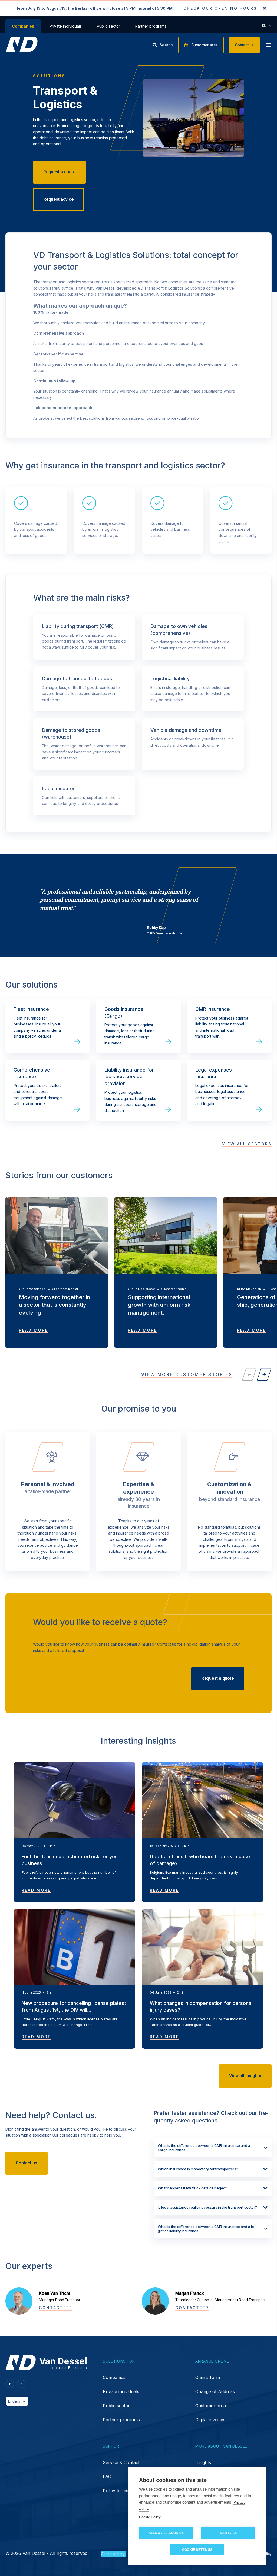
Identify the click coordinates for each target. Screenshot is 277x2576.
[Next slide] (264, 1374)
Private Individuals (66, 26)
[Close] (265, 9)
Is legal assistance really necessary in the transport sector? (207, 2207)
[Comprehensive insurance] (48, 1090)
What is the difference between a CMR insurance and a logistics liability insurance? (207, 2229)
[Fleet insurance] (48, 1026)
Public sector (108, 26)
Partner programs (151, 26)
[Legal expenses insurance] (229, 1090)
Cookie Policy (150, 2517)
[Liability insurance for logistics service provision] (138, 1090)
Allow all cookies (166, 2533)
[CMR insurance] (229, 1026)
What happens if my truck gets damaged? (192, 2188)
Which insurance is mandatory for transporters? (198, 2169)
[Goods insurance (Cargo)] (138, 1026)
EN (264, 25)
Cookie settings (197, 2550)
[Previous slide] (249, 1374)
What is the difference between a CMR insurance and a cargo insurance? (204, 2148)
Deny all (228, 2533)
